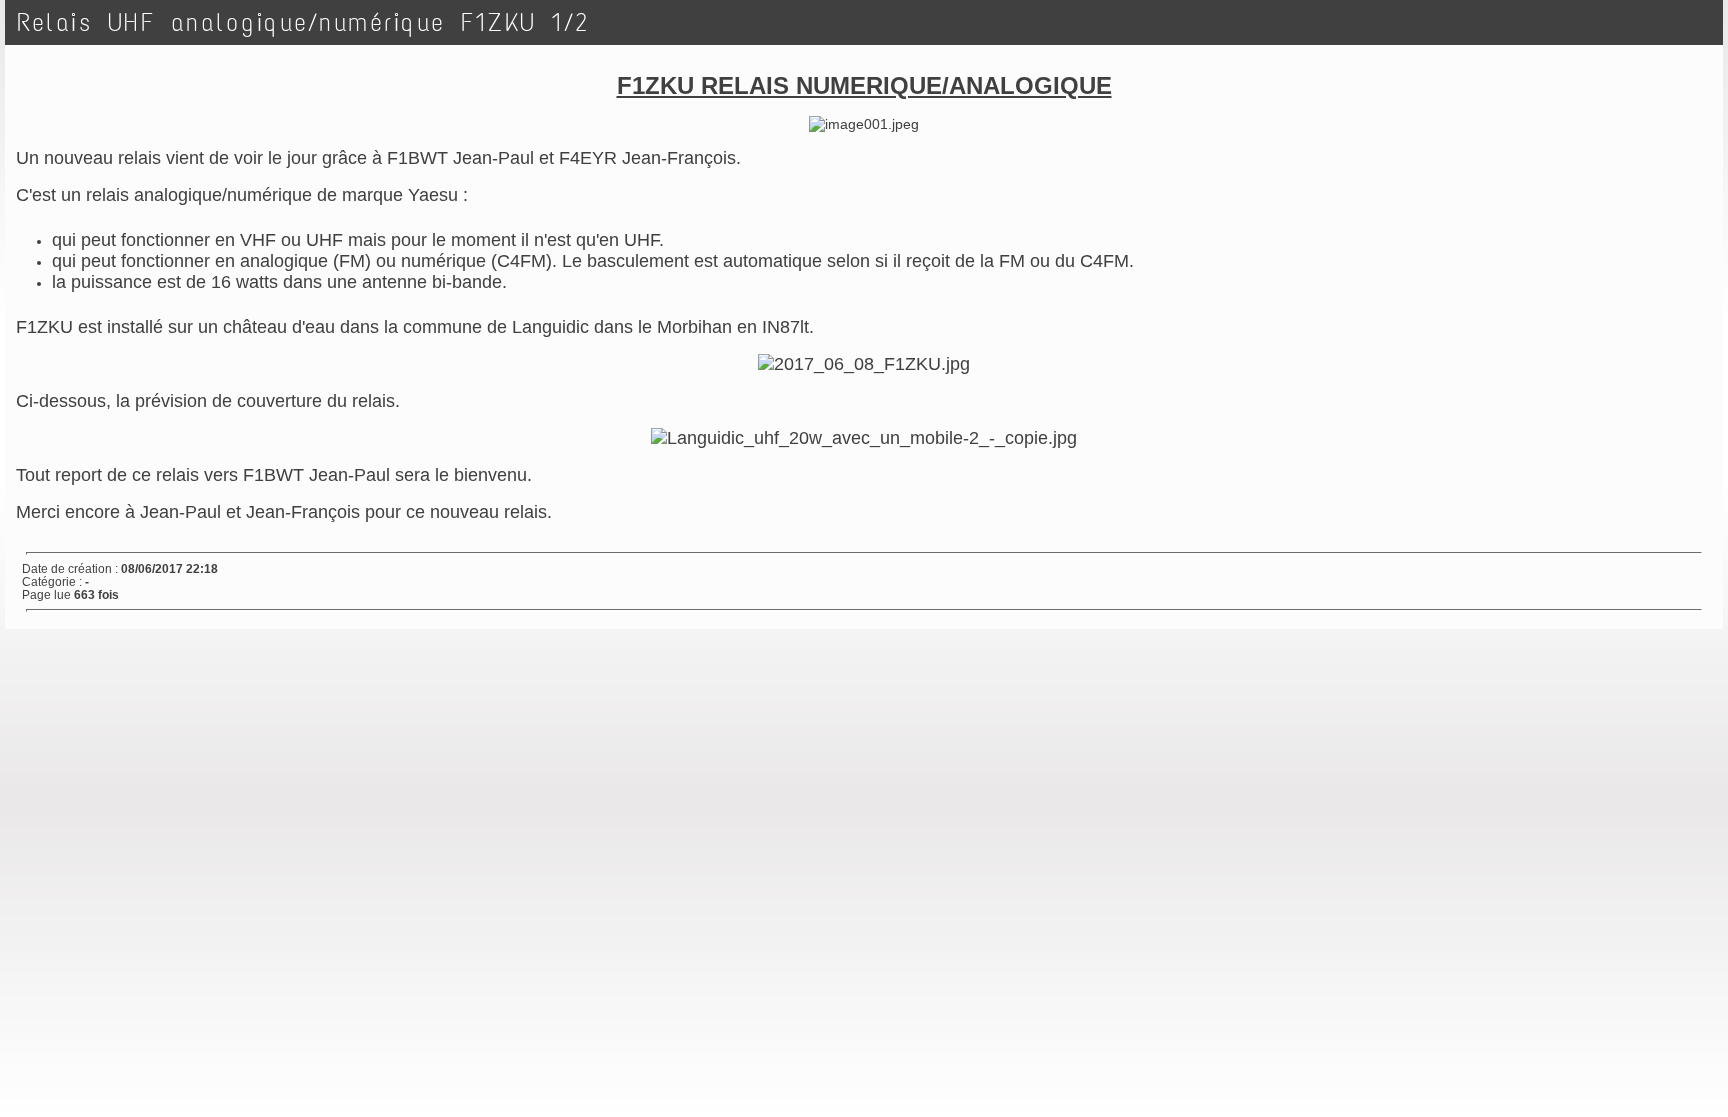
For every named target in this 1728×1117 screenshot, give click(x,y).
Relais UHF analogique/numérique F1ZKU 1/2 (304, 22)
